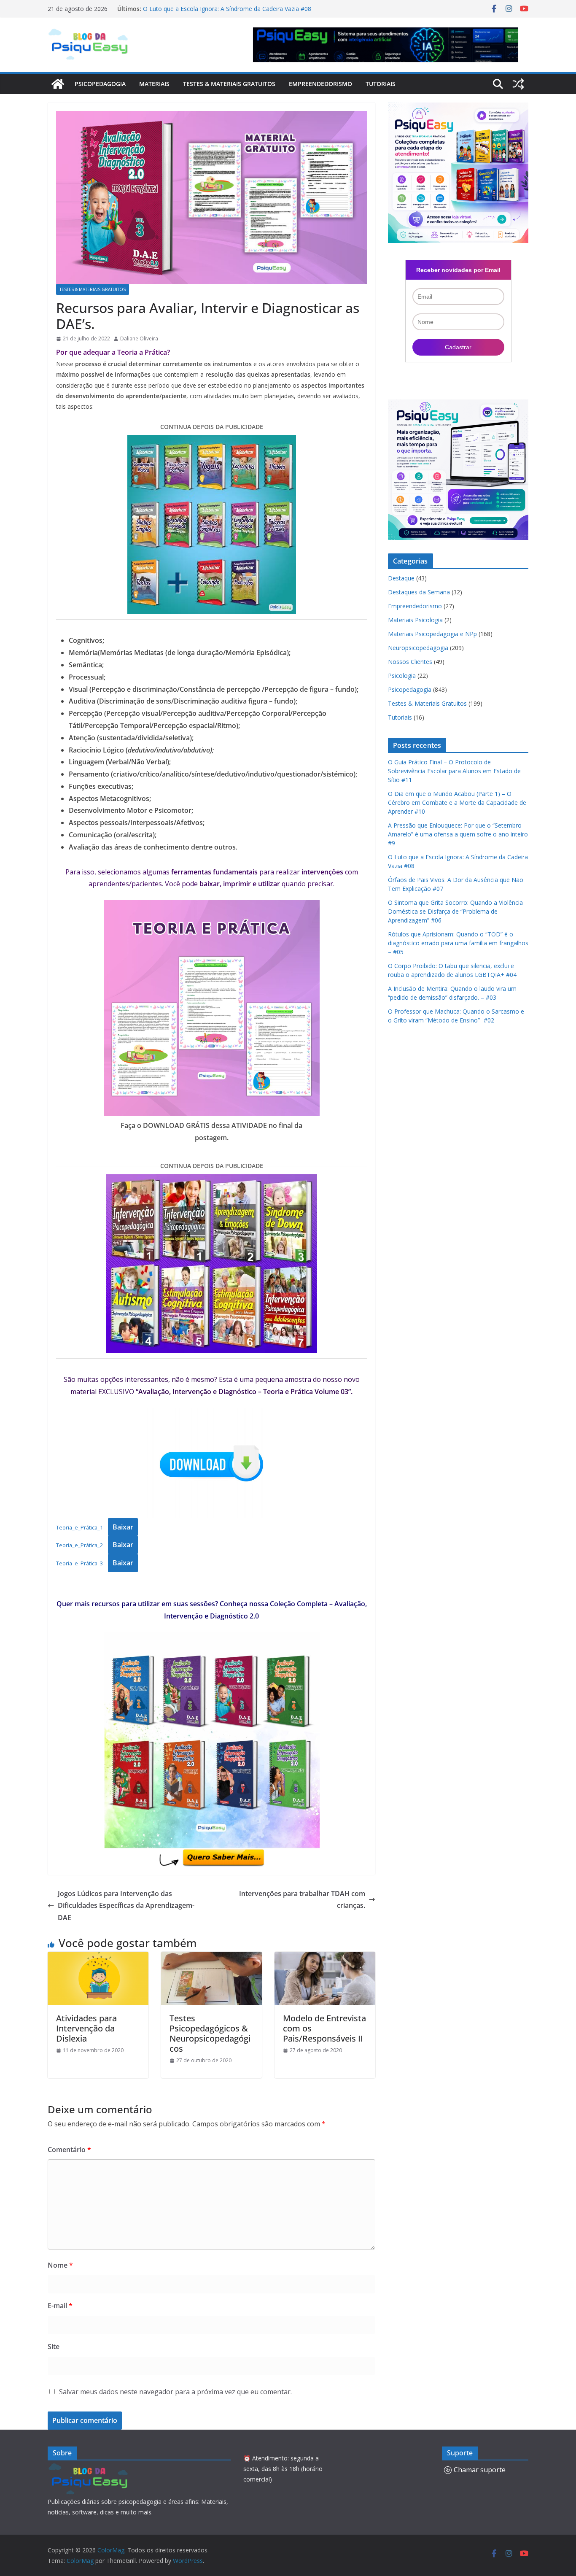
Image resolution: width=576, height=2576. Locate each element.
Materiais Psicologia (415, 620)
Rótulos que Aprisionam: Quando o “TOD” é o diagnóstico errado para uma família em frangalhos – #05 (458, 943)
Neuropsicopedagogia (418, 648)
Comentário (69, 2150)
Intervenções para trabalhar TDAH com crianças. (301, 1900)
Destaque (401, 578)
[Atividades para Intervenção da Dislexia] (98, 1958)
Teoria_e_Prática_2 (79, 1545)
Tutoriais (381, 84)
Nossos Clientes (410, 662)
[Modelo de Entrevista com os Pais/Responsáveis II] (325, 1958)
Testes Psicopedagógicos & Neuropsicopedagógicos (210, 2033)
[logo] (90, 2468)
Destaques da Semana (419, 592)
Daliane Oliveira (139, 339)
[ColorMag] (58, 84)
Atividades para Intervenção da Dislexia (86, 2028)
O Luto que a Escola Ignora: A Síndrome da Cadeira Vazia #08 (227, 9)
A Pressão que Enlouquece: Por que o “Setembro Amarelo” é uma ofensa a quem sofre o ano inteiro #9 (458, 834)
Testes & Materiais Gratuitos (229, 84)
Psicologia (402, 676)
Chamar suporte (480, 2470)
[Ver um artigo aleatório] (518, 84)
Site (54, 2347)
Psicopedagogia (100, 84)
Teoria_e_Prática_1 (79, 1527)
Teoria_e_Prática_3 (79, 1563)
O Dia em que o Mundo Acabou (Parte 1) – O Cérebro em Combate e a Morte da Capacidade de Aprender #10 (457, 802)
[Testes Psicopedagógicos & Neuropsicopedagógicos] (211, 1958)
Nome (60, 2265)
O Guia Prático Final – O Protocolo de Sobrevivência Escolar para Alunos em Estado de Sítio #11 (454, 771)
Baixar (123, 1527)
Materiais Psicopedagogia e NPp (432, 634)
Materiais (154, 84)
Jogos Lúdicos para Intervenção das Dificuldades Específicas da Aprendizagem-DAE (126, 1906)
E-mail (60, 2306)
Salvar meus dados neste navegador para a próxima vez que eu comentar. (175, 2392)
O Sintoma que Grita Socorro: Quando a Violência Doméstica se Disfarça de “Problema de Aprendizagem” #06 (455, 911)
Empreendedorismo (320, 84)
